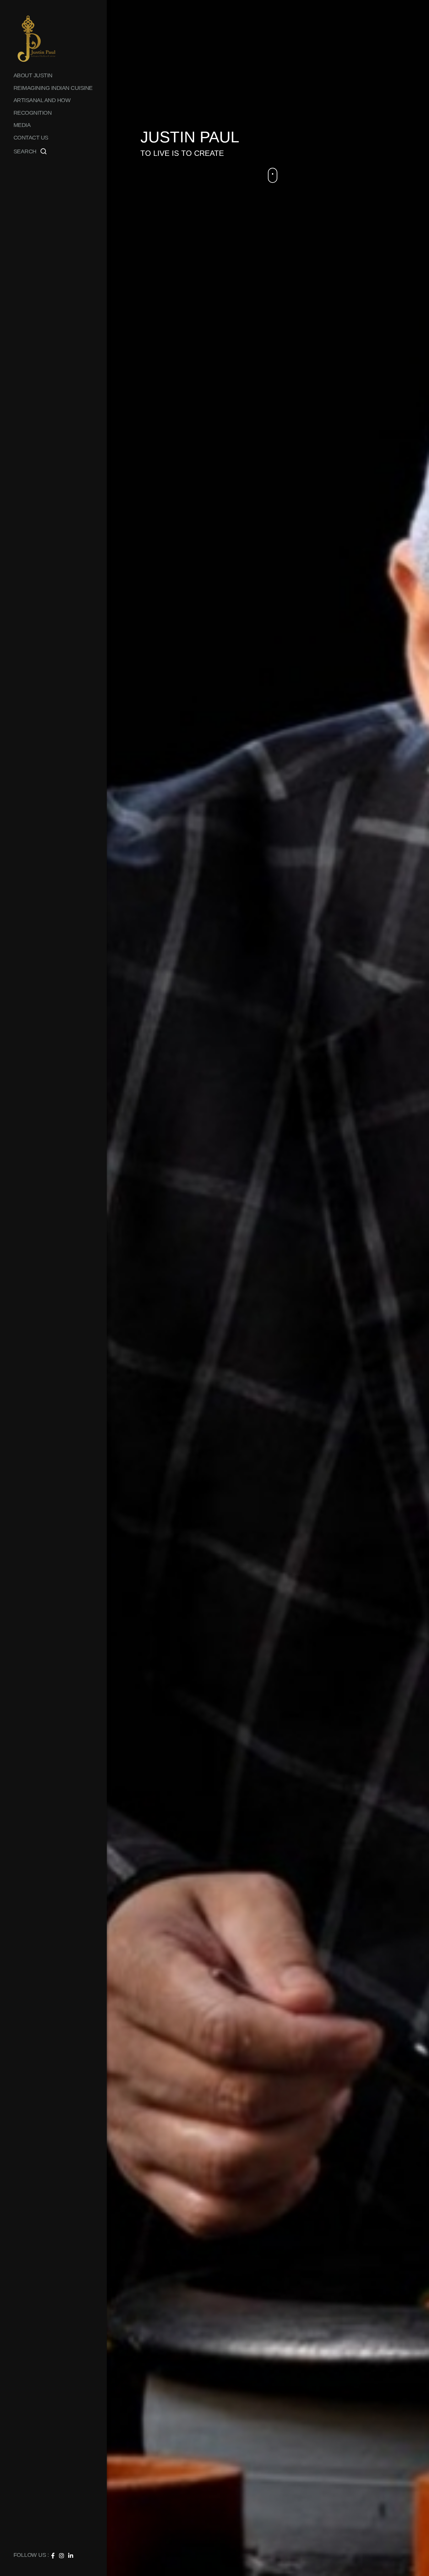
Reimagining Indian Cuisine (53, 88)
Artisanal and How (42, 100)
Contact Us (31, 138)
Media (22, 125)
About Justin (33, 75)
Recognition (33, 113)
